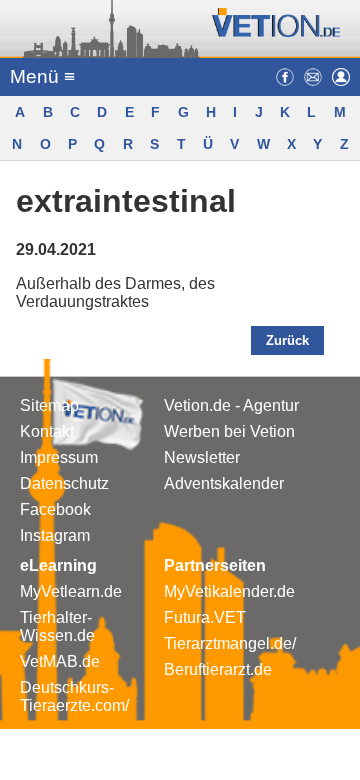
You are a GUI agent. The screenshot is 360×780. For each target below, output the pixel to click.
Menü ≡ (42, 76)
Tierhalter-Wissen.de (57, 626)
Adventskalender (224, 483)
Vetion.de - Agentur (231, 405)
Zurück (287, 340)
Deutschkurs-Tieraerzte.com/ (74, 696)
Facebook (55, 509)
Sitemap (49, 405)
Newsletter (202, 457)
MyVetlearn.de (71, 591)
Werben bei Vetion (229, 431)
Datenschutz (64, 483)
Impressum (59, 457)
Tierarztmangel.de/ (230, 643)
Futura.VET (205, 617)
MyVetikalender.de (229, 591)
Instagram (55, 535)
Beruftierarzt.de (218, 669)
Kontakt (47, 431)
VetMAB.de (60, 661)
